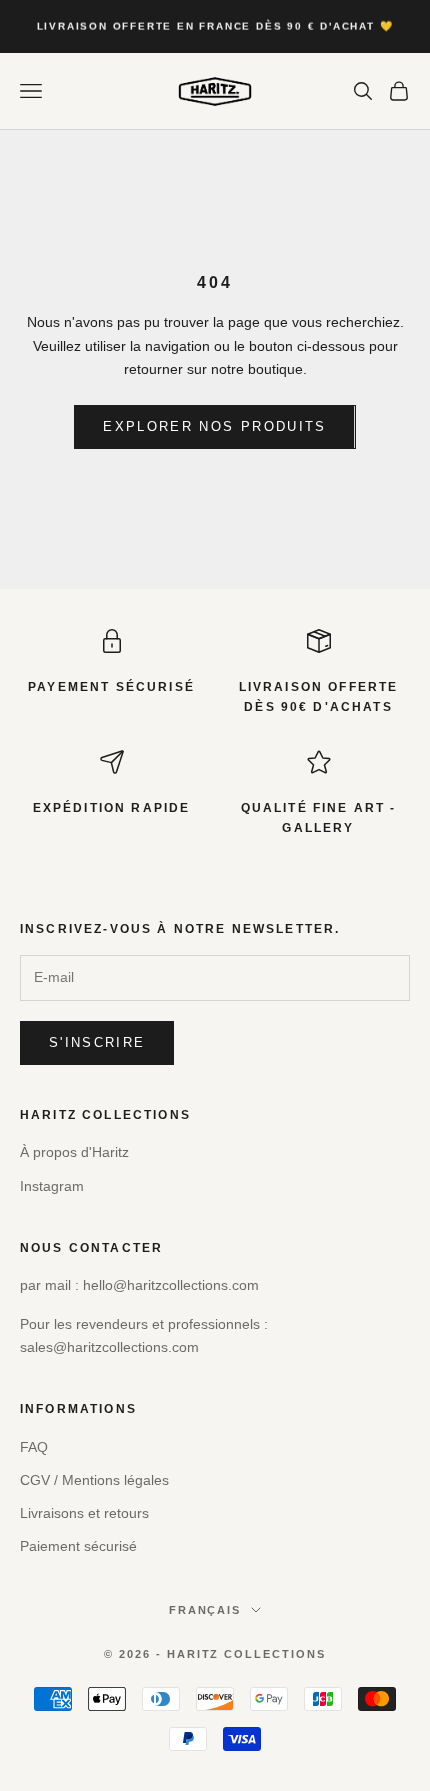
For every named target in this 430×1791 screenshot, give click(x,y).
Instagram (52, 1186)
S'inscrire (97, 1042)
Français (205, 1610)
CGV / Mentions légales (94, 1480)
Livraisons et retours (84, 1513)
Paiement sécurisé (78, 1546)
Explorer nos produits (214, 426)
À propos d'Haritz (74, 1152)
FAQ (34, 1447)
